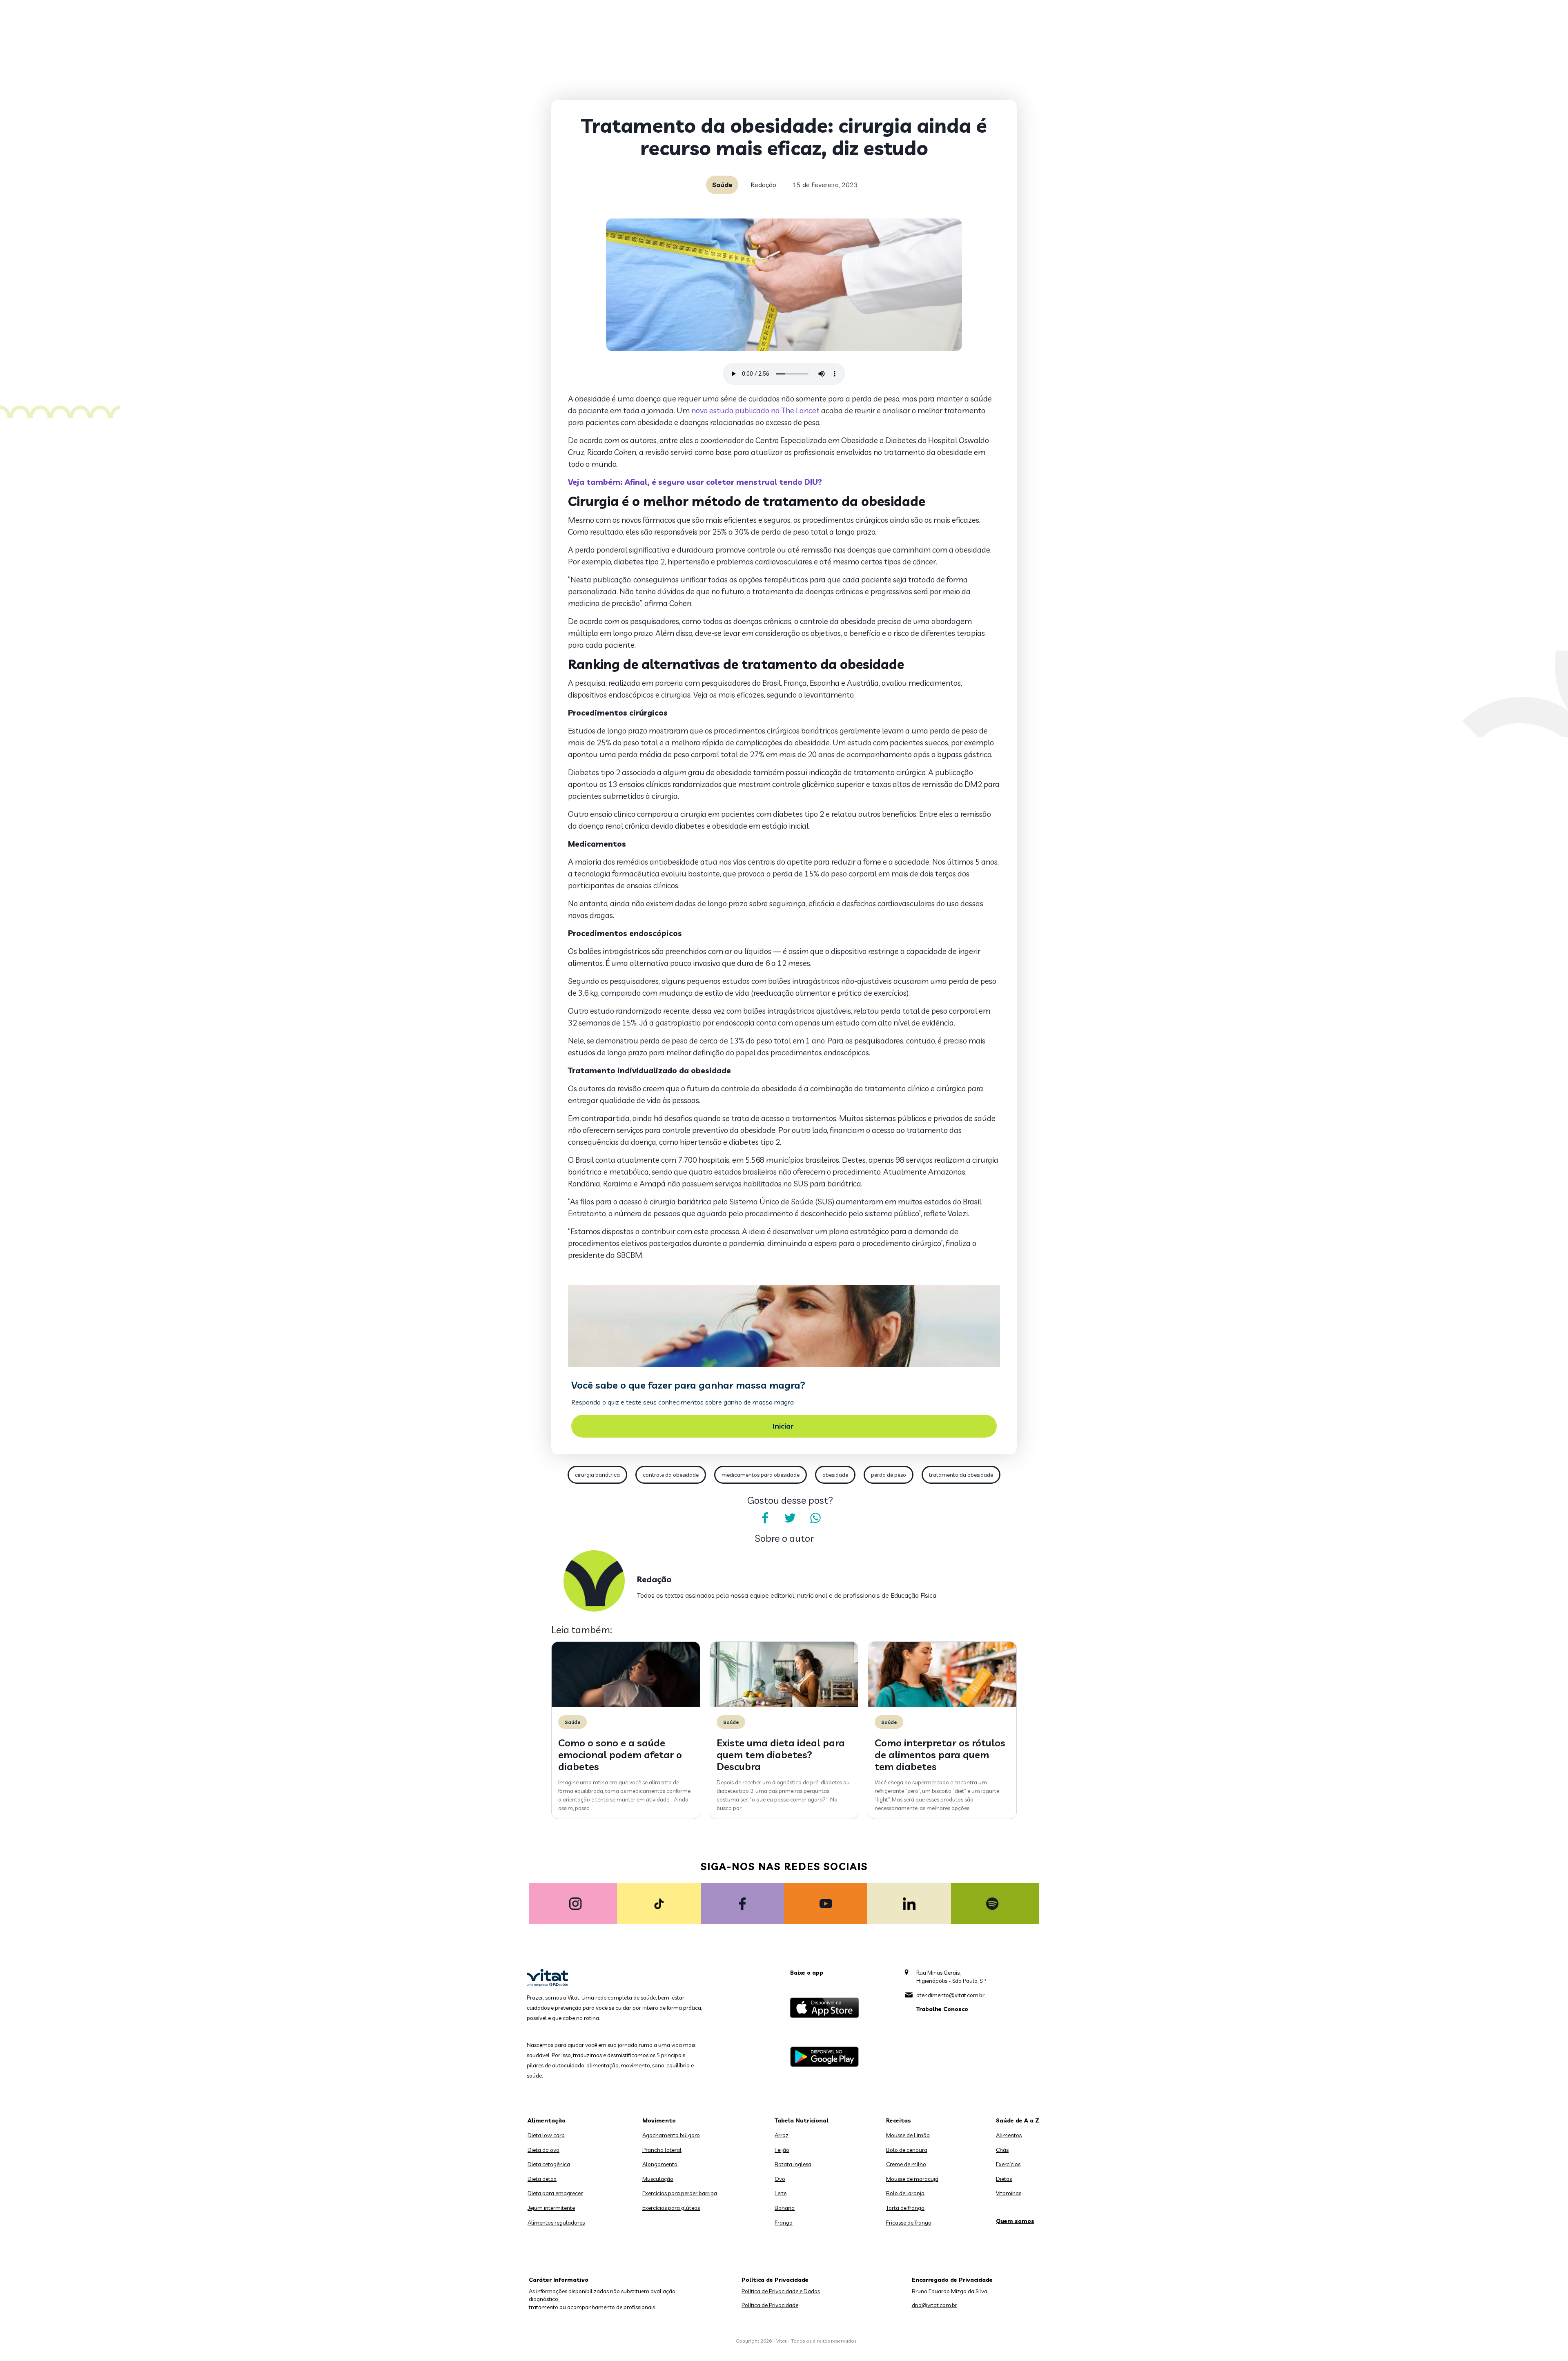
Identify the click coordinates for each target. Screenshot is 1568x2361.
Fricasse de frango (909, 2223)
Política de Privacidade (770, 2305)
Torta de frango (905, 2208)
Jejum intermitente (551, 2208)
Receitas (899, 2120)
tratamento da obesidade (961, 1475)
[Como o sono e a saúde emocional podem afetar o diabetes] (626, 1705)
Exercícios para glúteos (671, 2208)
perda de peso (889, 1475)
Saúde (722, 185)
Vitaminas (1009, 2193)
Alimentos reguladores (556, 2223)
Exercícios (1008, 2164)
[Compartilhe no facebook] (765, 1518)
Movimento (659, 2120)
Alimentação (547, 2120)
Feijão (782, 2150)
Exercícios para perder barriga (680, 2193)
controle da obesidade (671, 1475)
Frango (784, 2223)
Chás (1002, 2150)
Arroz (782, 2135)
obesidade (835, 1475)
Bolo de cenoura (907, 2150)
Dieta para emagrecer (555, 2193)
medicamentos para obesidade (761, 1475)
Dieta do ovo (543, 2150)
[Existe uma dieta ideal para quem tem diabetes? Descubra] (784, 1705)
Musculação (658, 2179)
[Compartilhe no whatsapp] (815, 1518)
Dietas (1004, 2179)
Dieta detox (542, 2179)
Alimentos (1009, 2135)
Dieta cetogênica (549, 2164)
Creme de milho (906, 2164)
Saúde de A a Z (1018, 2120)
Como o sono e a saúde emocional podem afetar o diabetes (620, 1755)
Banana (785, 2208)
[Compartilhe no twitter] (790, 1518)
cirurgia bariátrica (597, 1475)
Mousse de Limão (908, 2135)
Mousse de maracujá (912, 2179)
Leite (781, 2193)
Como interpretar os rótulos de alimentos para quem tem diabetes (940, 1755)
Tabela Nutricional (802, 2120)
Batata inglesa (793, 2164)
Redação (763, 185)
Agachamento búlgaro (671, 2135)
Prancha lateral (662, 2150)
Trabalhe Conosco (942, 2009)
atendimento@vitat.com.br (950, 1995)
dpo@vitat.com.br (934, 2305)
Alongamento (660, 2164)
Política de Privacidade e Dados (781, 2291)
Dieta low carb (546, 2135)
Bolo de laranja (905, 2193)
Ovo (780, 2179)
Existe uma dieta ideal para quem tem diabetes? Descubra (781, 1755)
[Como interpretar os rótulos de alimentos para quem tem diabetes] (942, 1705)
